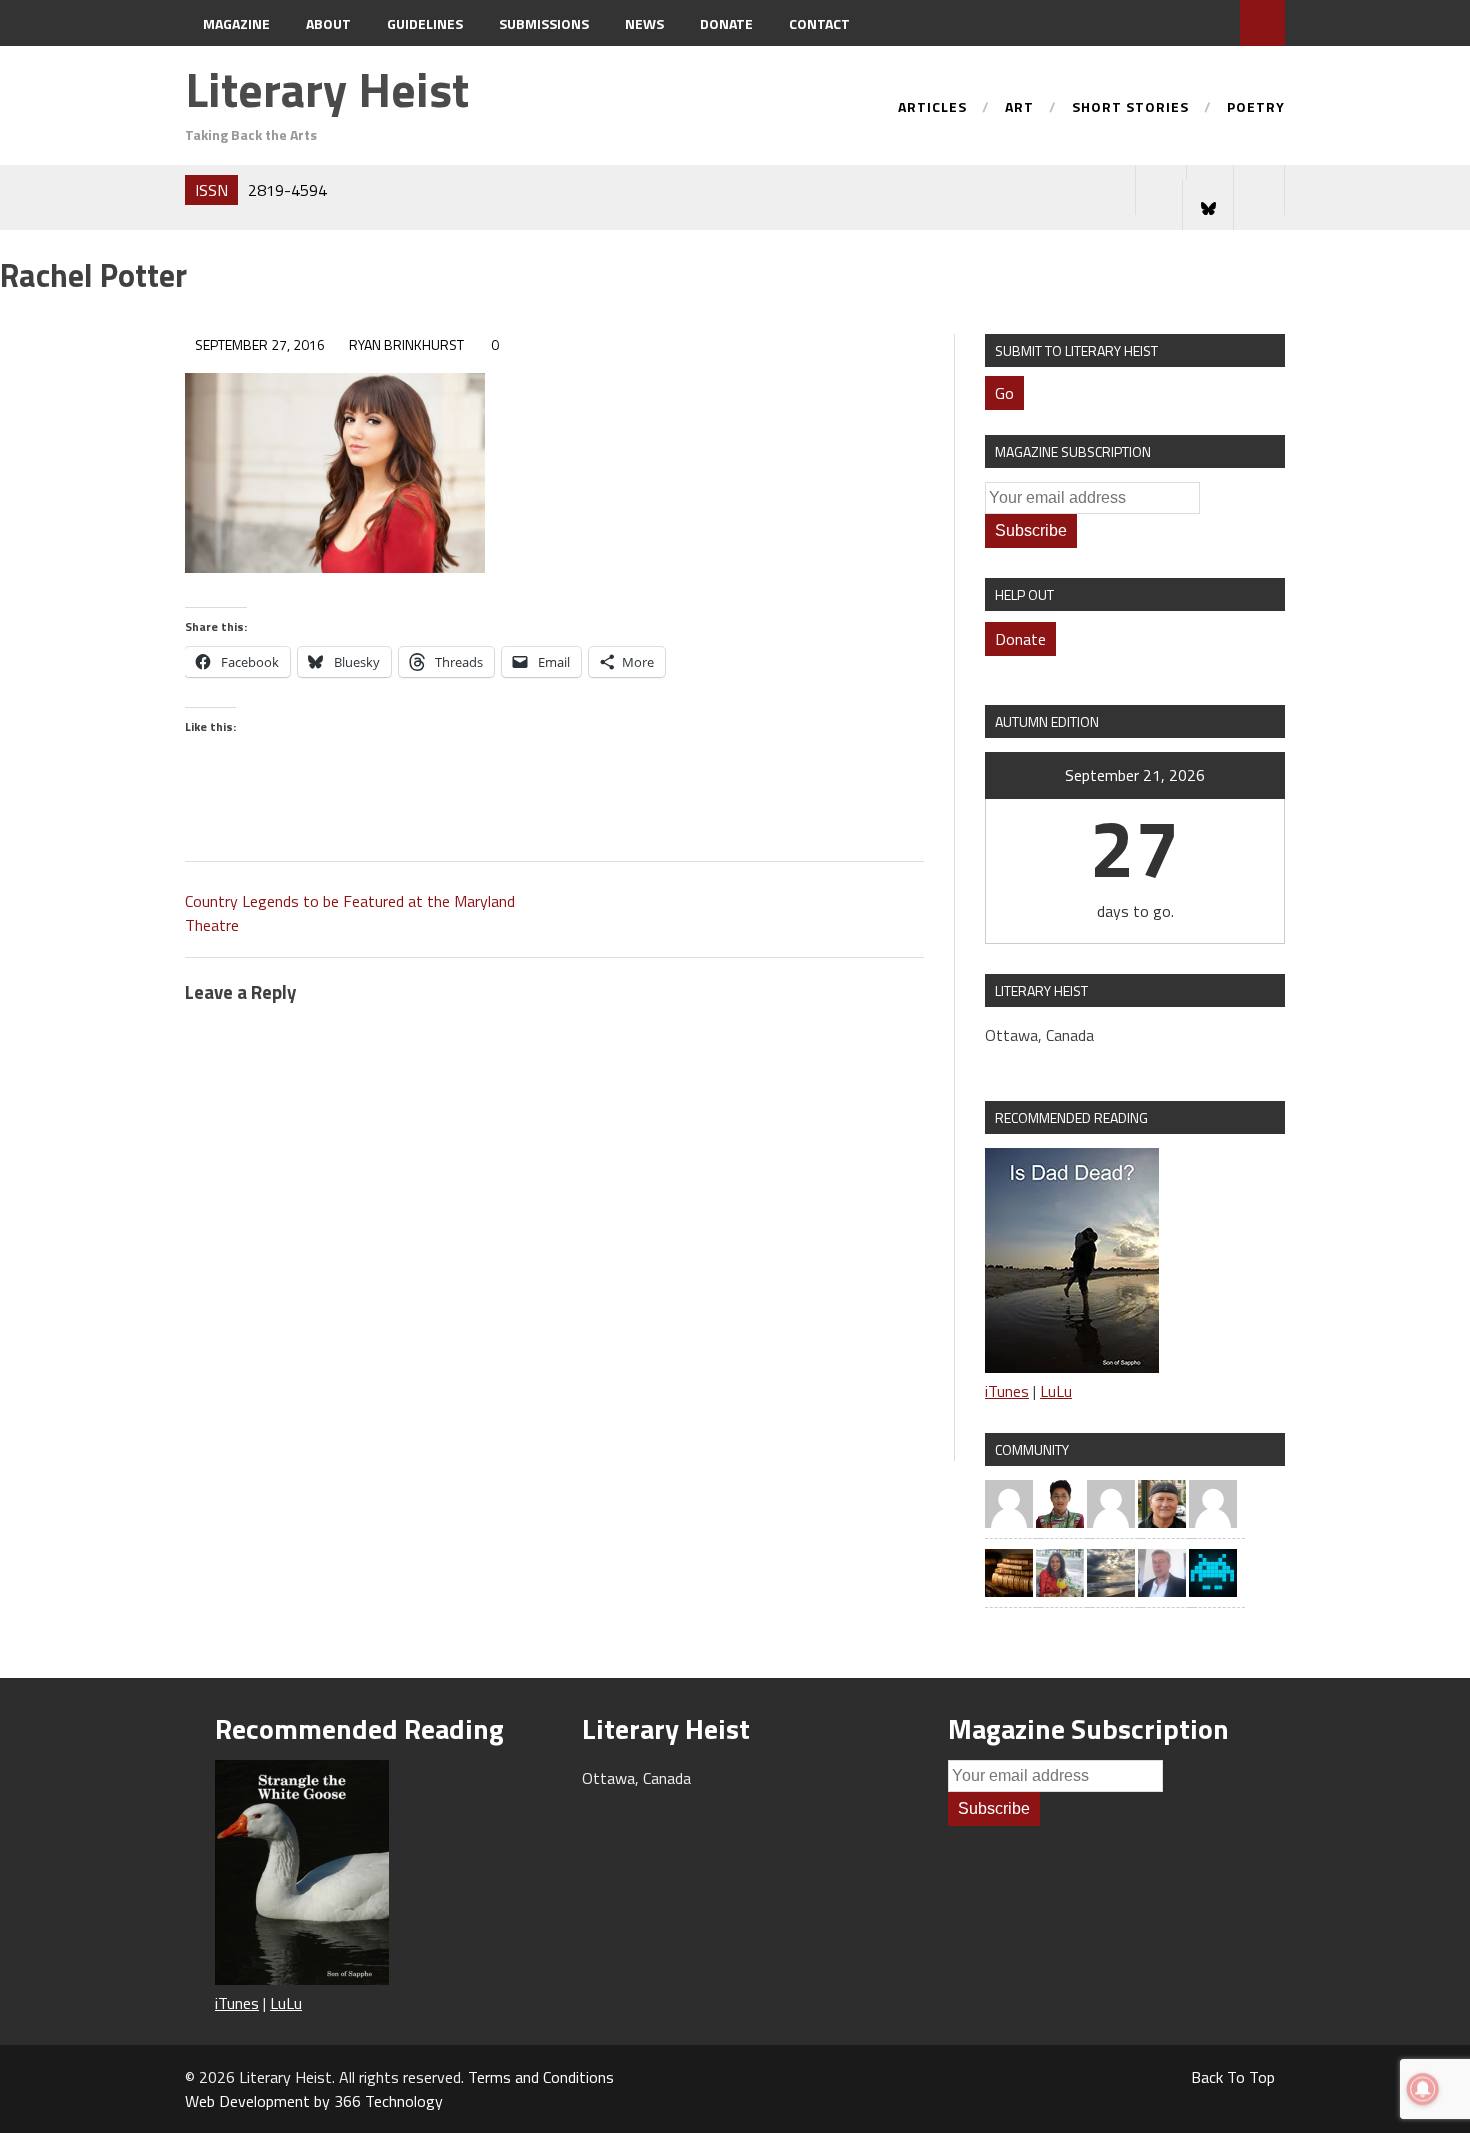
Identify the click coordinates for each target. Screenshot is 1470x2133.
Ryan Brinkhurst (406, 344)
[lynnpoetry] (1111, 1502)
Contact (819, 23)
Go (1004, 393)
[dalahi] (1213, 1571)
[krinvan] (1162, 1502)
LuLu (1056, 1391)
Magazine (236, 23)
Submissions (544, 23)
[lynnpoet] (1009, 1502)
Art (1019, 108)
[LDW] (1009, 1571)
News (644, 23)
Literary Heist (327, 89)
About (328, 23)
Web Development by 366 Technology (314, 2101)
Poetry (1256, 108)
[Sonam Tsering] (1060, 1502)
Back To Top (1233, 2077)
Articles (932, 108)
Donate (726, 23)
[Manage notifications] (1423, 2089)
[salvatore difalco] (1162, 1571)
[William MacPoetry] (1111, 1571)
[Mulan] (1213, 1502)
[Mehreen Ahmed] (1060, 1571)
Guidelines (425, 23)
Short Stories (1130, 108)
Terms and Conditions (541, 2077)
